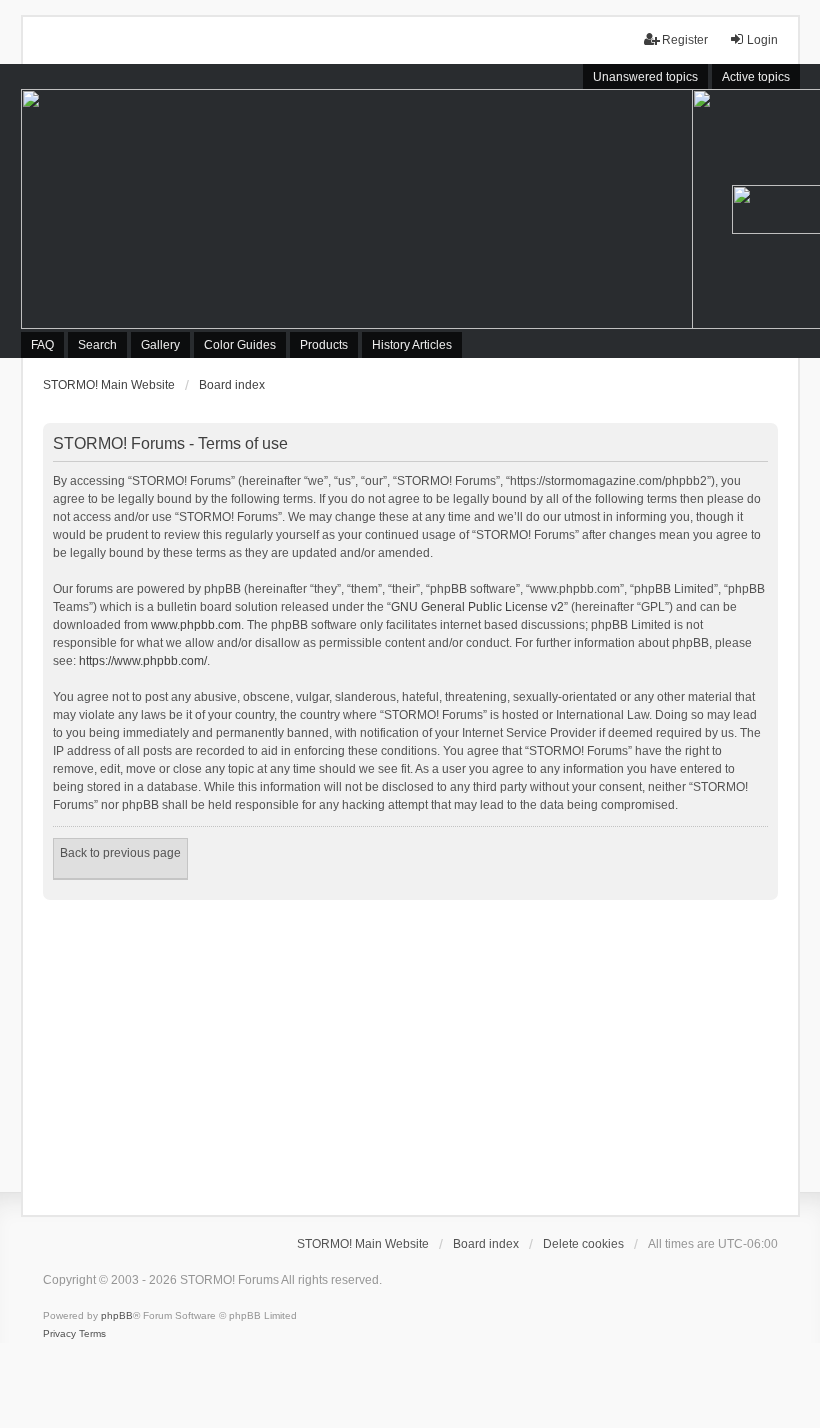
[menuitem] (59, 1334)
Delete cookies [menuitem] (583, 1244)
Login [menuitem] (762, 40)
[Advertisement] (410, 1050)
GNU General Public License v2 (477, 607)
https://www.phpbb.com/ (143, 661)
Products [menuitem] (324, 345)
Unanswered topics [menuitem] (645, 77)
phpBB (117, 1315)
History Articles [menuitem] (412, 345)
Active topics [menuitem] (756, 77)
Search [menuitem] (97, 345)
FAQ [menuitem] (42, 345)
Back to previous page (120, 853)
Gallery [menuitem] (160, 345)
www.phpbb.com (196, 625)
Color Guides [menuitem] (240, 345)
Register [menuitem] (685, 40)
